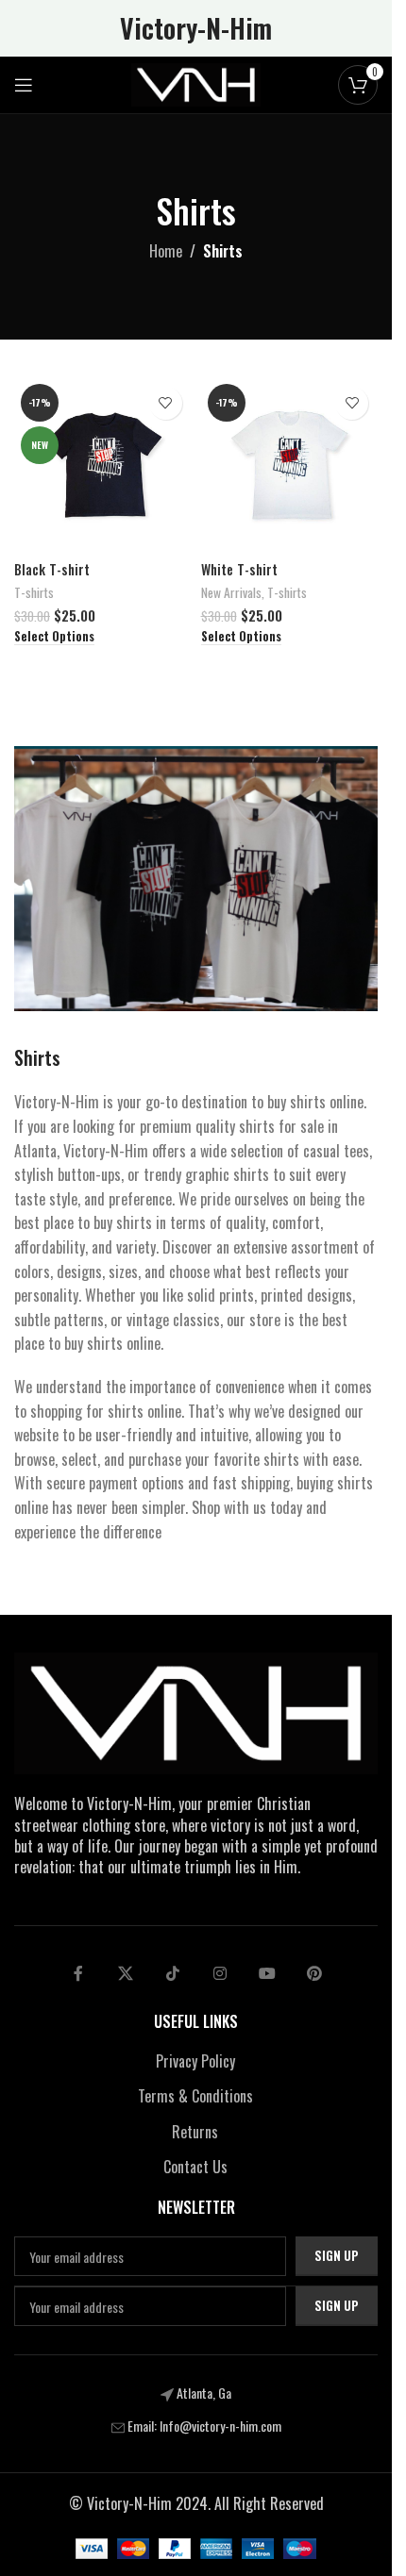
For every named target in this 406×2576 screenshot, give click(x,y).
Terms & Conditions (195, 2096)
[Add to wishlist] (166, 403)
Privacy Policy (195, 2061)
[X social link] (126, 1973)
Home (166, 251)
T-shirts (34, 592)
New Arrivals (231, 592)
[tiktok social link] (173, 1973)
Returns (195, 2132)
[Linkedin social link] (220, 1973)
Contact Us (195, 2167)
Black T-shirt (52, 569)
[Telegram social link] (267, 1973)
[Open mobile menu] (24, 85)
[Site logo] (196, 83)
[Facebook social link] (78, 1973)
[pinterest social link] (314, 1973)
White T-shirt (239, 569)
